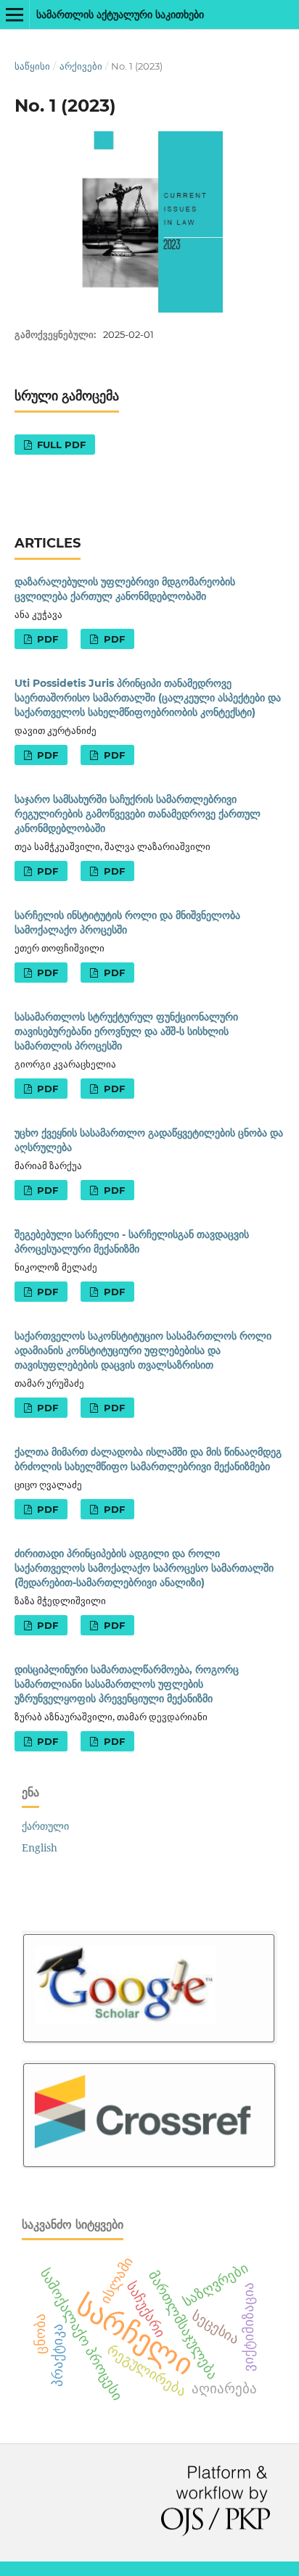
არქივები (81, 66)
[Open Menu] (15, 15)
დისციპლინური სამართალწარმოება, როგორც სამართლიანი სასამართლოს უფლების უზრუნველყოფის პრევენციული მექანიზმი (127, 1684)
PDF (46, 639)
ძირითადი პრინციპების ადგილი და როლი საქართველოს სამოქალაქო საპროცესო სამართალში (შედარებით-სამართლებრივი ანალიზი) (144, 1568)
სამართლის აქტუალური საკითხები (120, 15)
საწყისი (32, 66)
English (40, 1848)
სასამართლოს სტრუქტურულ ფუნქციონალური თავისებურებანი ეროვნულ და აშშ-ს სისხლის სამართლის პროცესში (126, 1031)
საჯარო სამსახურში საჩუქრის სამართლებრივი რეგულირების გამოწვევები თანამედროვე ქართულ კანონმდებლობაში (138, 814)
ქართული (45, 1826)
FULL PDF (60, 445)
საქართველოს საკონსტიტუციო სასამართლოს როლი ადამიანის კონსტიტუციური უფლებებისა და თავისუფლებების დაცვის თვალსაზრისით (143, 1350)
